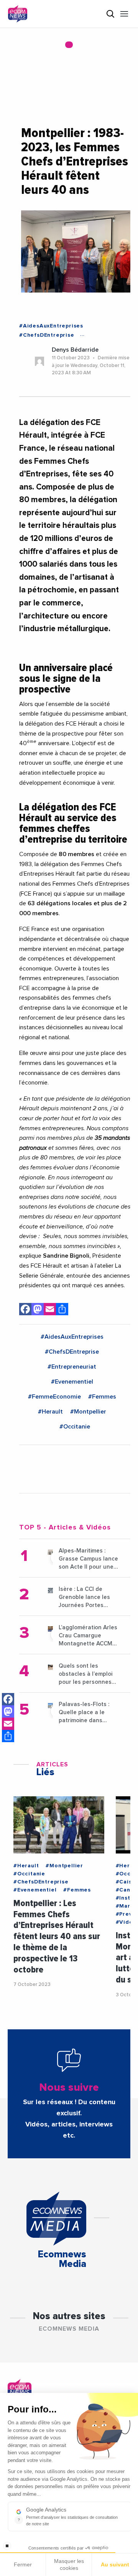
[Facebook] (8, 1699)
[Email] (8, 1724)
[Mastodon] (8, 1711)
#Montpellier (88, 1412)
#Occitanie (75, 1427)
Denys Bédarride (75, 350)
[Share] (8, 1736)
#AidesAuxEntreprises (51, 326)
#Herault (50, 1412)
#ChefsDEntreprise (47, 335)
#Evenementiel (72, 1382)
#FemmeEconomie (54, 1397)
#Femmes (102, 1397)
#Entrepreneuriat (72, 1367)
